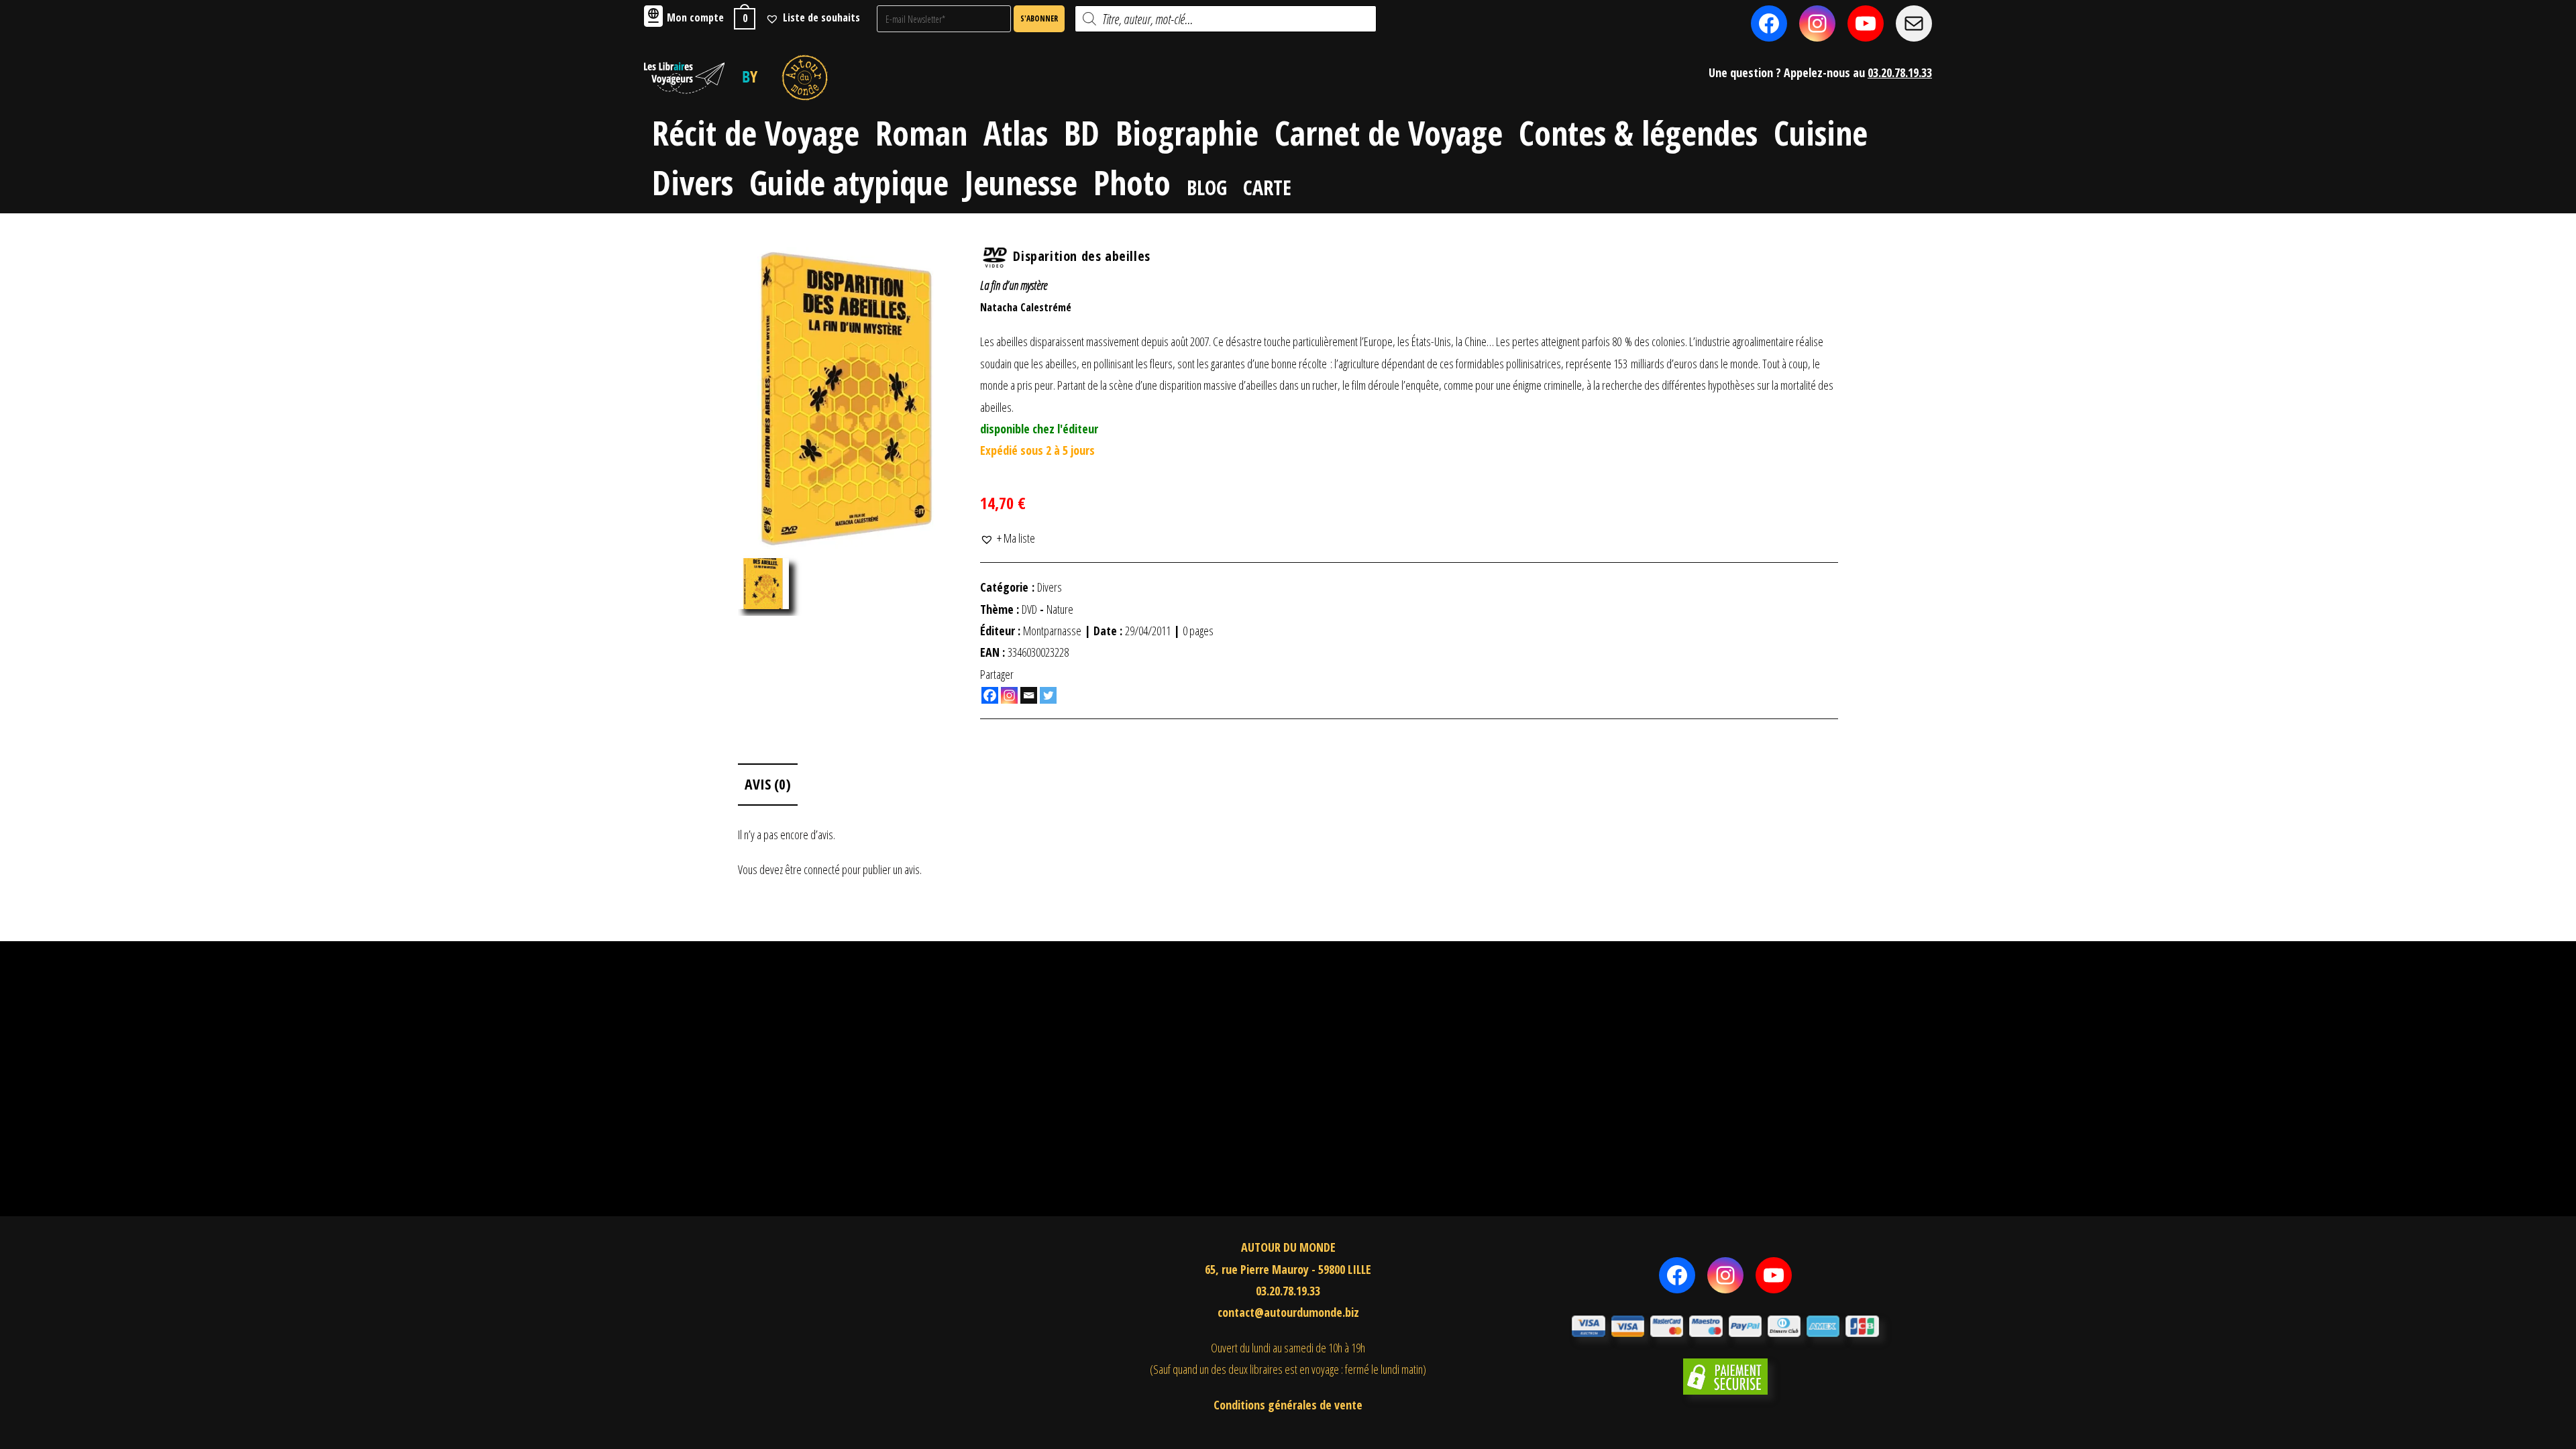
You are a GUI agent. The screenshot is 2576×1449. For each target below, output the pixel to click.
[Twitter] (1048, 695)
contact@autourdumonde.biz (1288, 1312)
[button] (1008, 538)
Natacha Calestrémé (1026, 307)
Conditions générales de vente (1288, 1405)
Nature (1060, 609)
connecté (822, 869)
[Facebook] (990, 695)
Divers (1050, 587)
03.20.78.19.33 (1900, 72)
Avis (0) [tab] (768, 784)
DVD (1029, 609)
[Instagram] (1009, 695)
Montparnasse (1052, 631)
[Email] (1029, 695)
